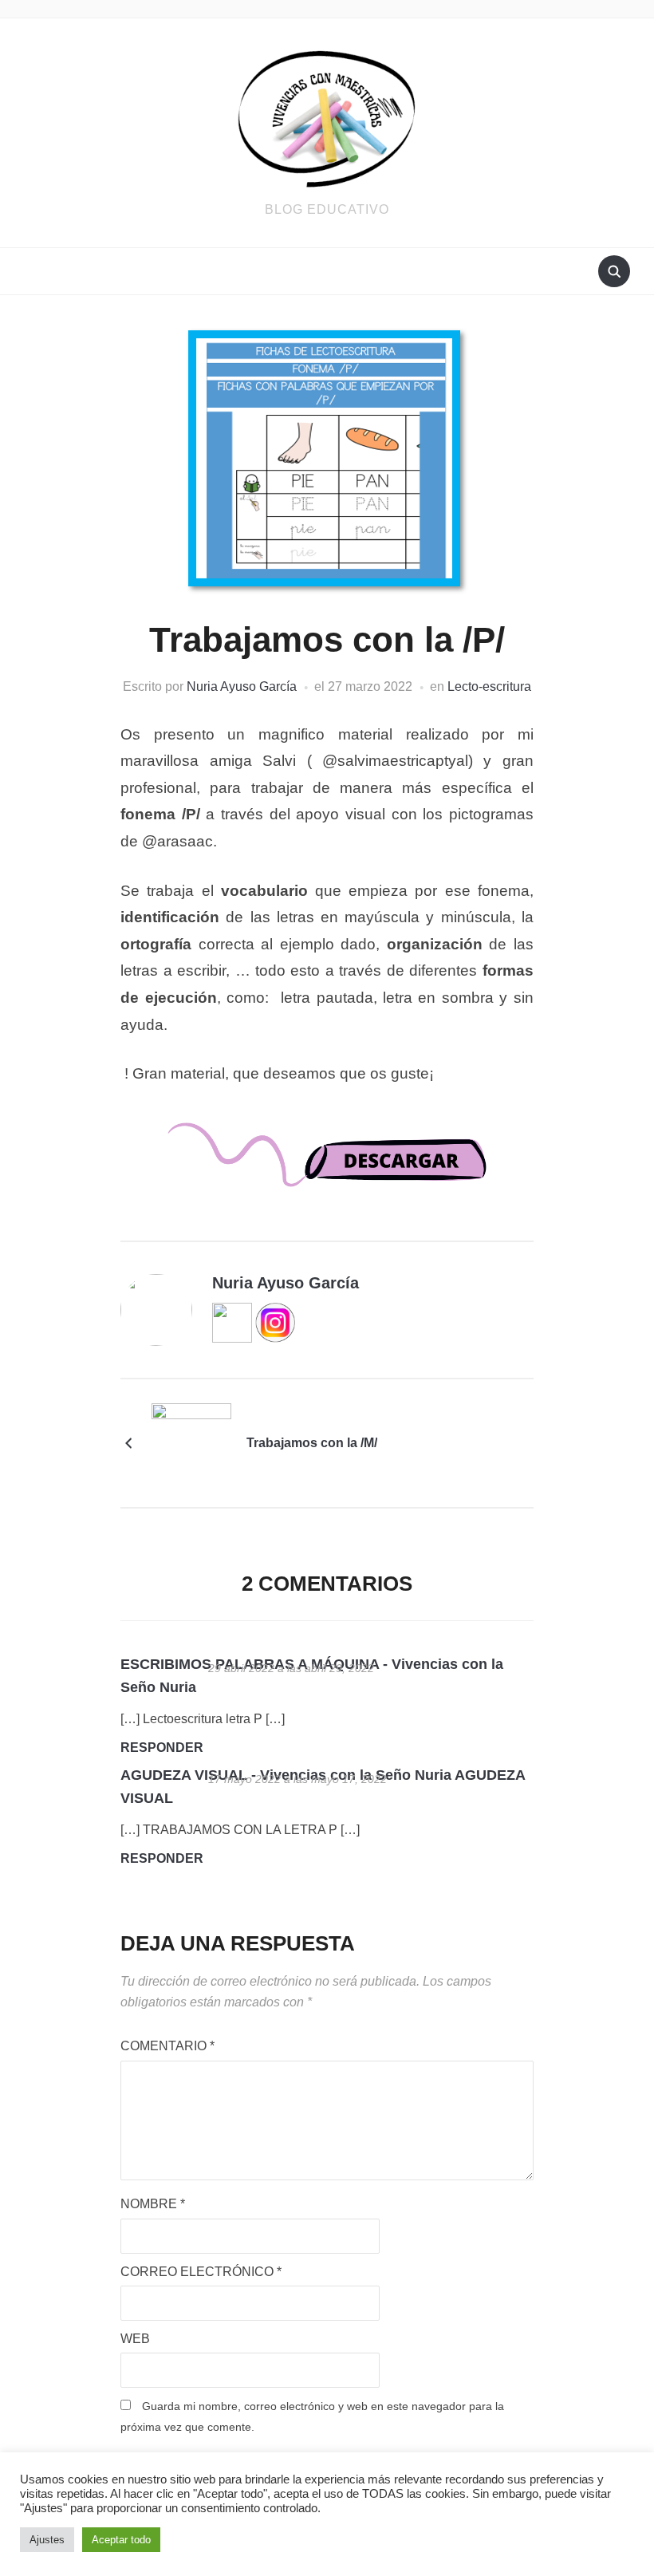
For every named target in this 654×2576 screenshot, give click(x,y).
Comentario (167, 2046)
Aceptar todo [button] (121, 2540)
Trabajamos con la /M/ (312, 1443)
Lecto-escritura (489, 686)
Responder (162, 1748)
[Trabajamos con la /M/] (191, 1442)
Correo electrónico (201, 2272)
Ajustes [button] (47, 2540)
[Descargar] (327, 1169)
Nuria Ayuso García (242, 686)
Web (135, 2339)
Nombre (153, 2204)
